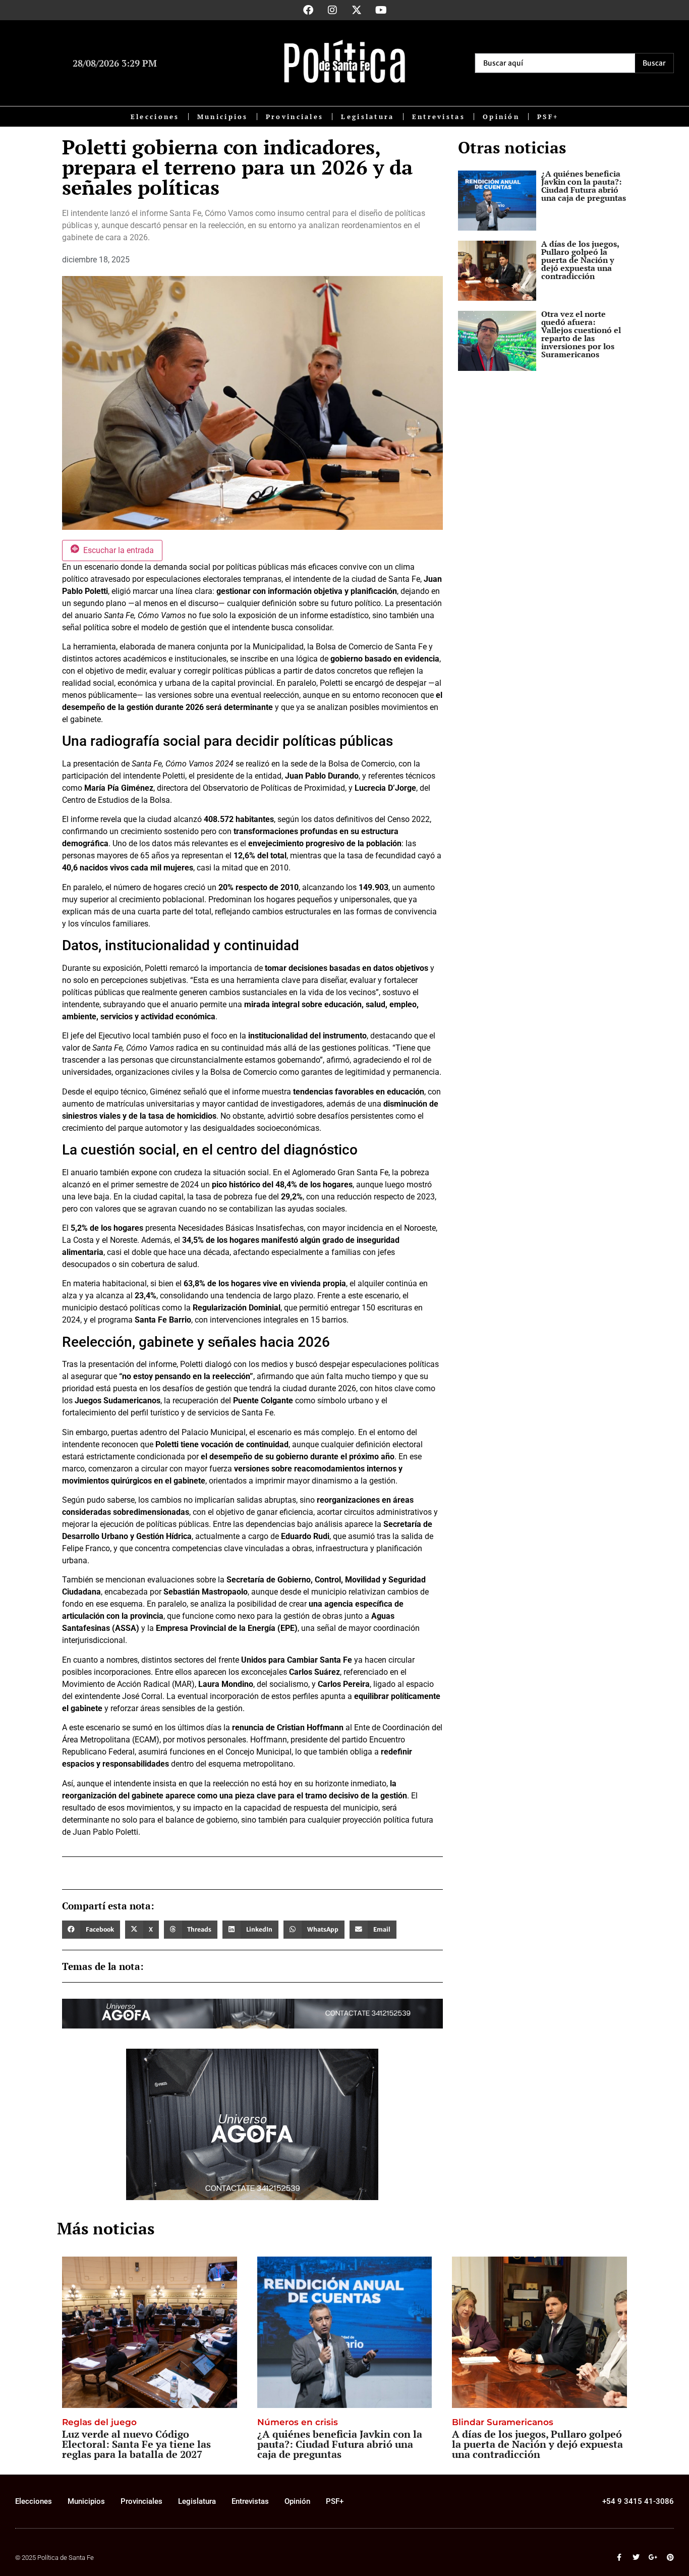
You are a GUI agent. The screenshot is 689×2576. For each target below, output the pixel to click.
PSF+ (548, 117)
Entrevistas (439, 117)
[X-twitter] (357, 10)
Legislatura (367, 117)
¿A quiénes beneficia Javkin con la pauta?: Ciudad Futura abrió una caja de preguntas (584, 186)
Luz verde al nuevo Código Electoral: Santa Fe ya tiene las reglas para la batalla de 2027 (136, 2444)
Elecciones (155, 117)
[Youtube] (381, 10)
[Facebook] (308, 10)
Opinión (501, 117)
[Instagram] (332, 10)
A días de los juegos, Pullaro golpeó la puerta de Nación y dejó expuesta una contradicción (580, 260)
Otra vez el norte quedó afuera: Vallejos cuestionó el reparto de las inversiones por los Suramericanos (581, 334)
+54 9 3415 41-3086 (638, 2501)
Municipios (223, 117)
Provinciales (295, 117)
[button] (91, 1930)
